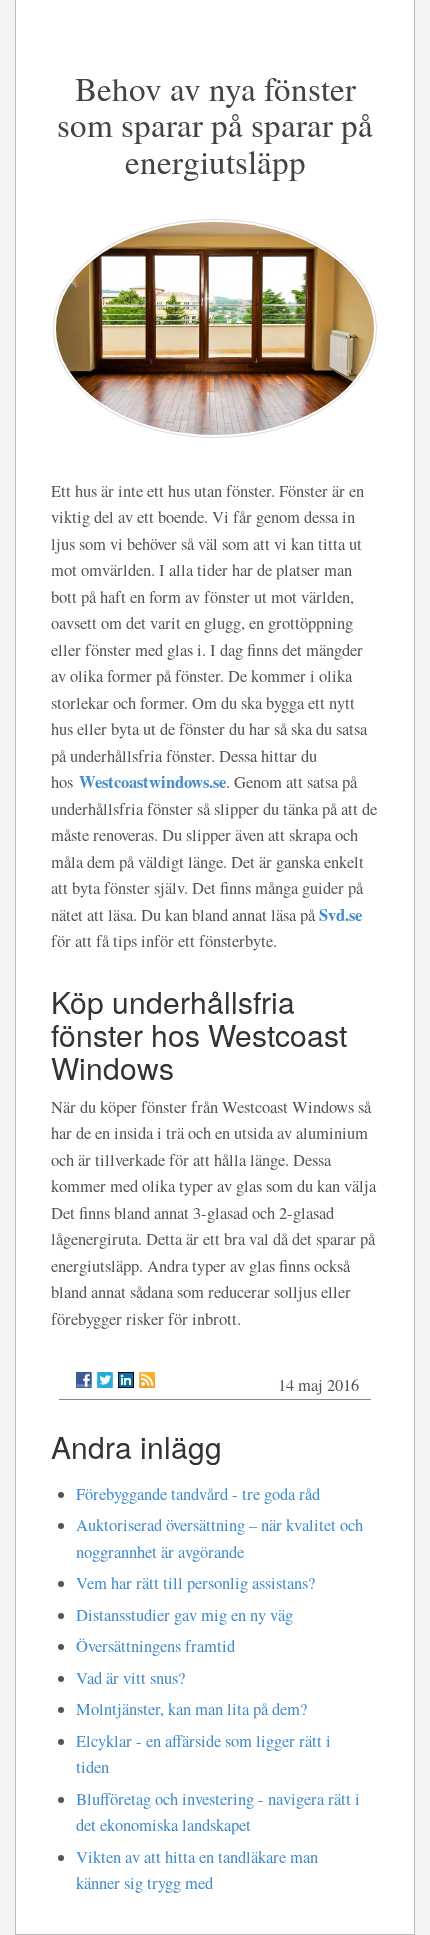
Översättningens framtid (155, 1646)
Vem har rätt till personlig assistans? (195, 1583)
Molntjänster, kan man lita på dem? (191, 1709)
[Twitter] (105, 1380)
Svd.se (340, 914)
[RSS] (147, 1380)
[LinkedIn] (126, 1380)
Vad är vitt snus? (130, 1678)
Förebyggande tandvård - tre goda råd (198, 1494)
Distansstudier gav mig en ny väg (184, 1615)
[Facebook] (84, 1380)
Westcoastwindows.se (152, 781)
